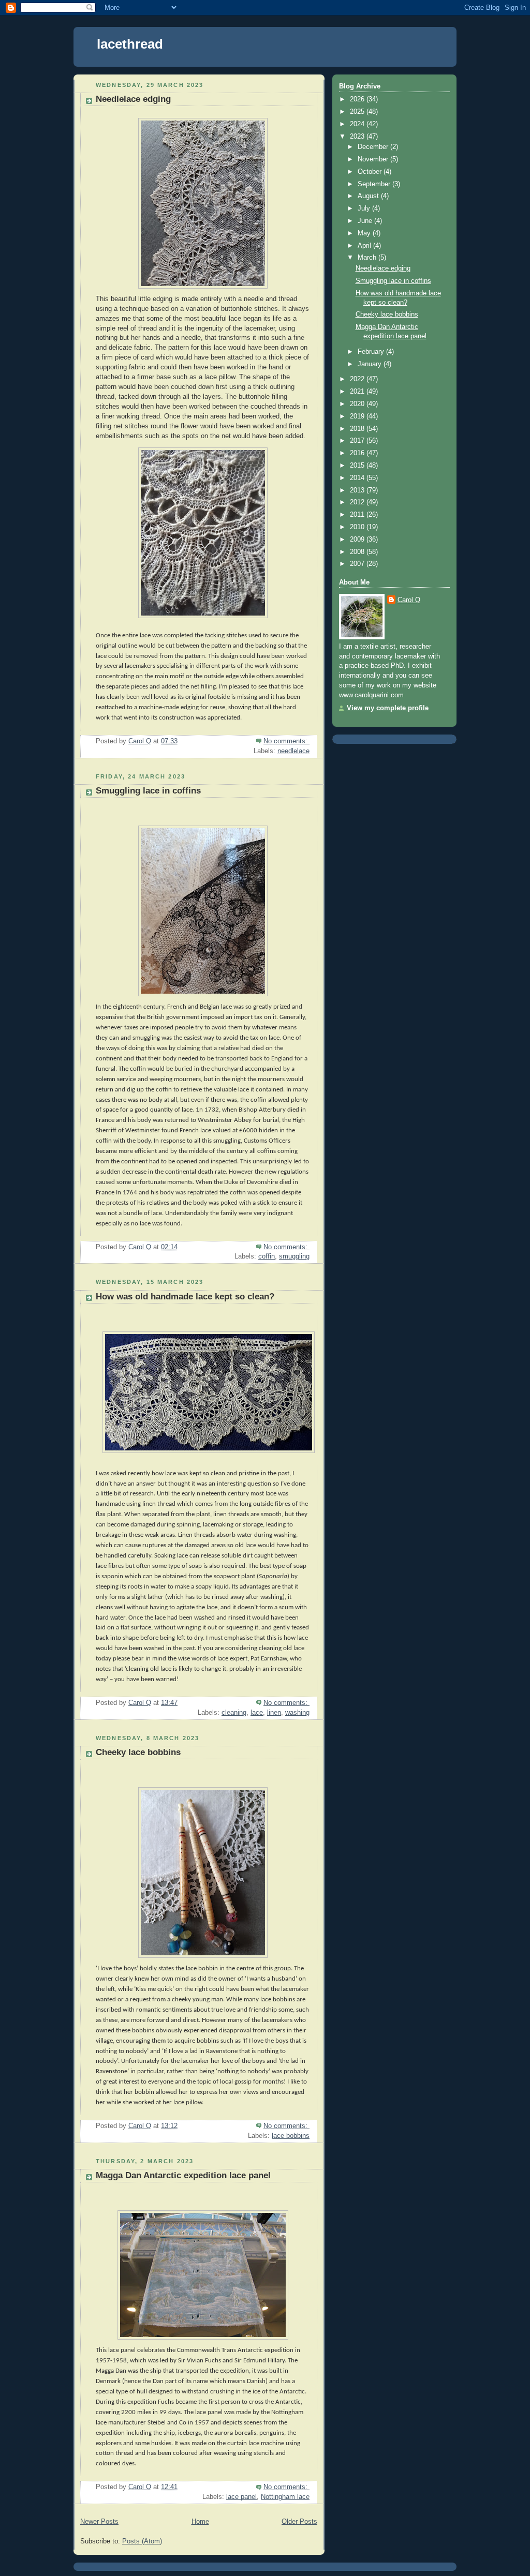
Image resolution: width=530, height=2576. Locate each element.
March (368, 258)
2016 (358, 453)
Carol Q (409, 600)
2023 (358, 137)
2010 (358, 527)
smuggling (294, 1256)
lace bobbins (291, 2136)
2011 (358, 515)
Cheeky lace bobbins (138, 1752)
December (374, 147)
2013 (358, 490)
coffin (267, 1256)
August (369, 196)
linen (274, 1713)
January (371, 364)
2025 (358, 112)
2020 (358, 404)
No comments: (286, 741)
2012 (358, 502)
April (365, 246)
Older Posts (299, 2522)
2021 (358, 392)
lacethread (130, 44)
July (365, 208)
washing (297, 1713)
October (371, 172)
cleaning (234, 1713)
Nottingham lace (285, 2497)
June (366, 221)
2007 (358, 564)
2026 (358, 99)
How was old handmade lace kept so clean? (185, 1297)
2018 (358, 429)
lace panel (241, 2497)
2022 (358, 379)
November (374, 159)
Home (200, 2522)
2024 (358, 124)
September (375, 184)
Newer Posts (99, 2522)
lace (257, 1713)
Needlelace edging (133, 99)
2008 (358, 552)
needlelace (293, 751)
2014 (358, 478)
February (372, 352)
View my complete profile (388, 708)
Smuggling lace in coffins (148, 791)
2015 (358, 466)
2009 (358, 540)
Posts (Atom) (142, 2541)
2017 (358, 441)
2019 (358, 416)
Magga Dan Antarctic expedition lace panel (183, 2175)
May (365, 233)
